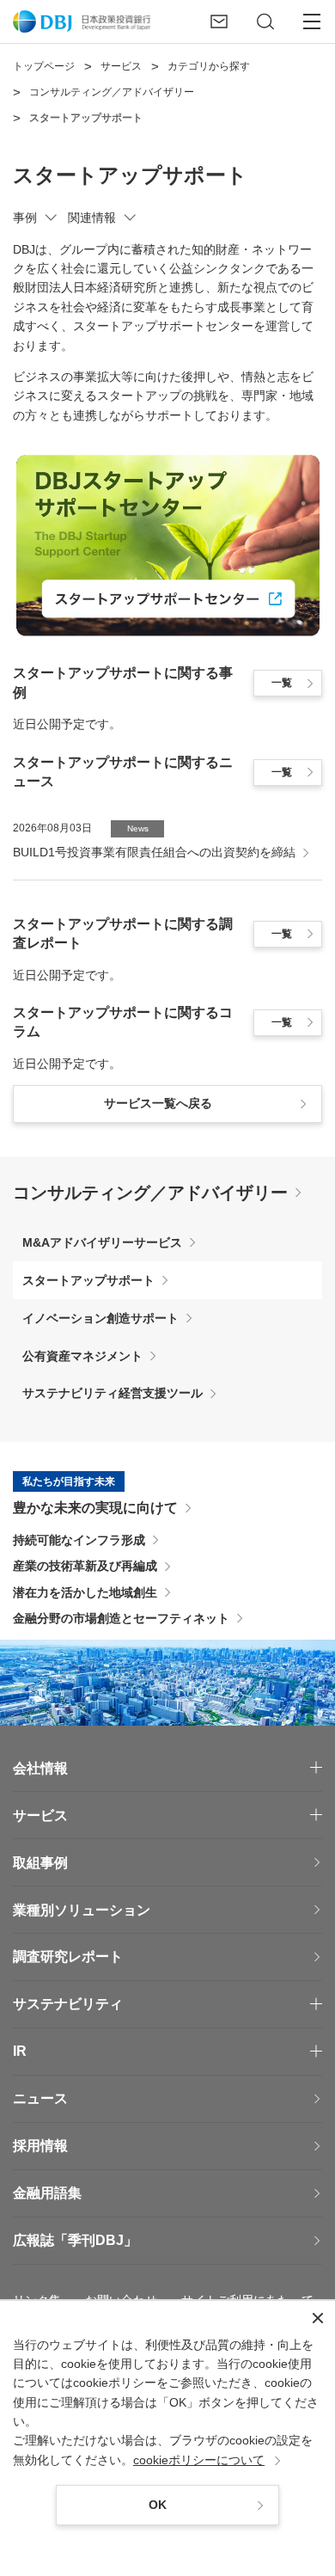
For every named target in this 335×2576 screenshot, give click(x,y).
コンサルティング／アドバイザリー (150, 1193)
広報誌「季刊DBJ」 (75, 2240)
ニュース (40, 2098)
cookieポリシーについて (199, 2460)
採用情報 (40, 2146)
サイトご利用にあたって (247, 2300)
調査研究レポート (68, 1957)
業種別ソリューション (82, 1910)
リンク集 (37, 2300)
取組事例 (40, 1863)
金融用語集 (47, 2193)
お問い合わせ (121, 2300)
